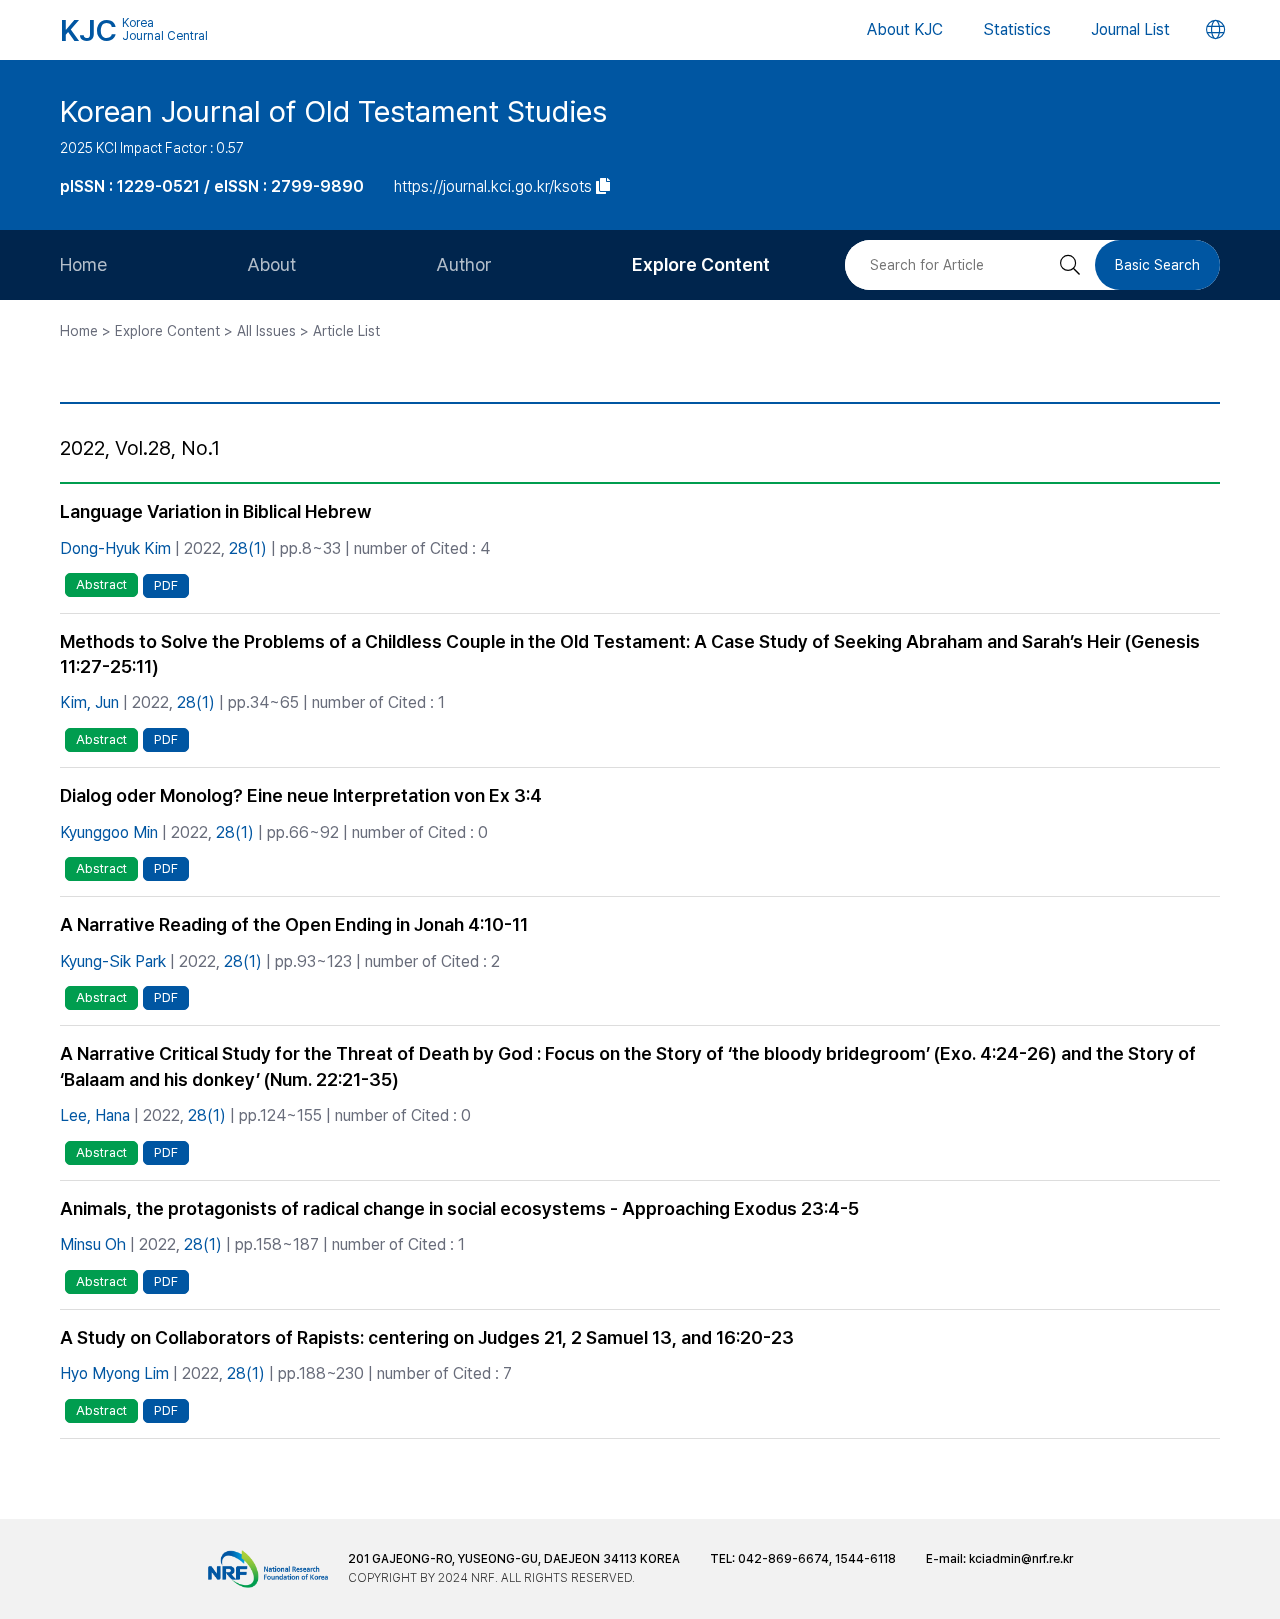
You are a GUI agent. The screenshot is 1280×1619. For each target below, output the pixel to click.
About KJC (905, 29)
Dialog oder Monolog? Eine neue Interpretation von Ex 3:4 (301, 795)
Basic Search (1157, 265)
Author (464, 264)
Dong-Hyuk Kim (115, 548)
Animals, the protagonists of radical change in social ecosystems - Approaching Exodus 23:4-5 (459, 1208)
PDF (166, 585)
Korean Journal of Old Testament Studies (333, 111)
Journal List (1130, 29)
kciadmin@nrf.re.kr (1021, 1559)
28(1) (248, 548)
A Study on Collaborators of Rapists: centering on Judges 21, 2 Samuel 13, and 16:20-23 (427, 1337)
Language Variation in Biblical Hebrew (216, 511)
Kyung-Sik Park (113, 961)
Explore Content (701, 264)
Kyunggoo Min (109, 832)
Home (83, 264)
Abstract (101, 584)
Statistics (1017, 29)
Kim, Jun (89, 702)
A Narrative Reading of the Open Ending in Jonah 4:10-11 (294, 924)
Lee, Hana (95, 1115)
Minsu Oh (93, 1244)
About (271, 264)
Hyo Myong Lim (114, 1373)
